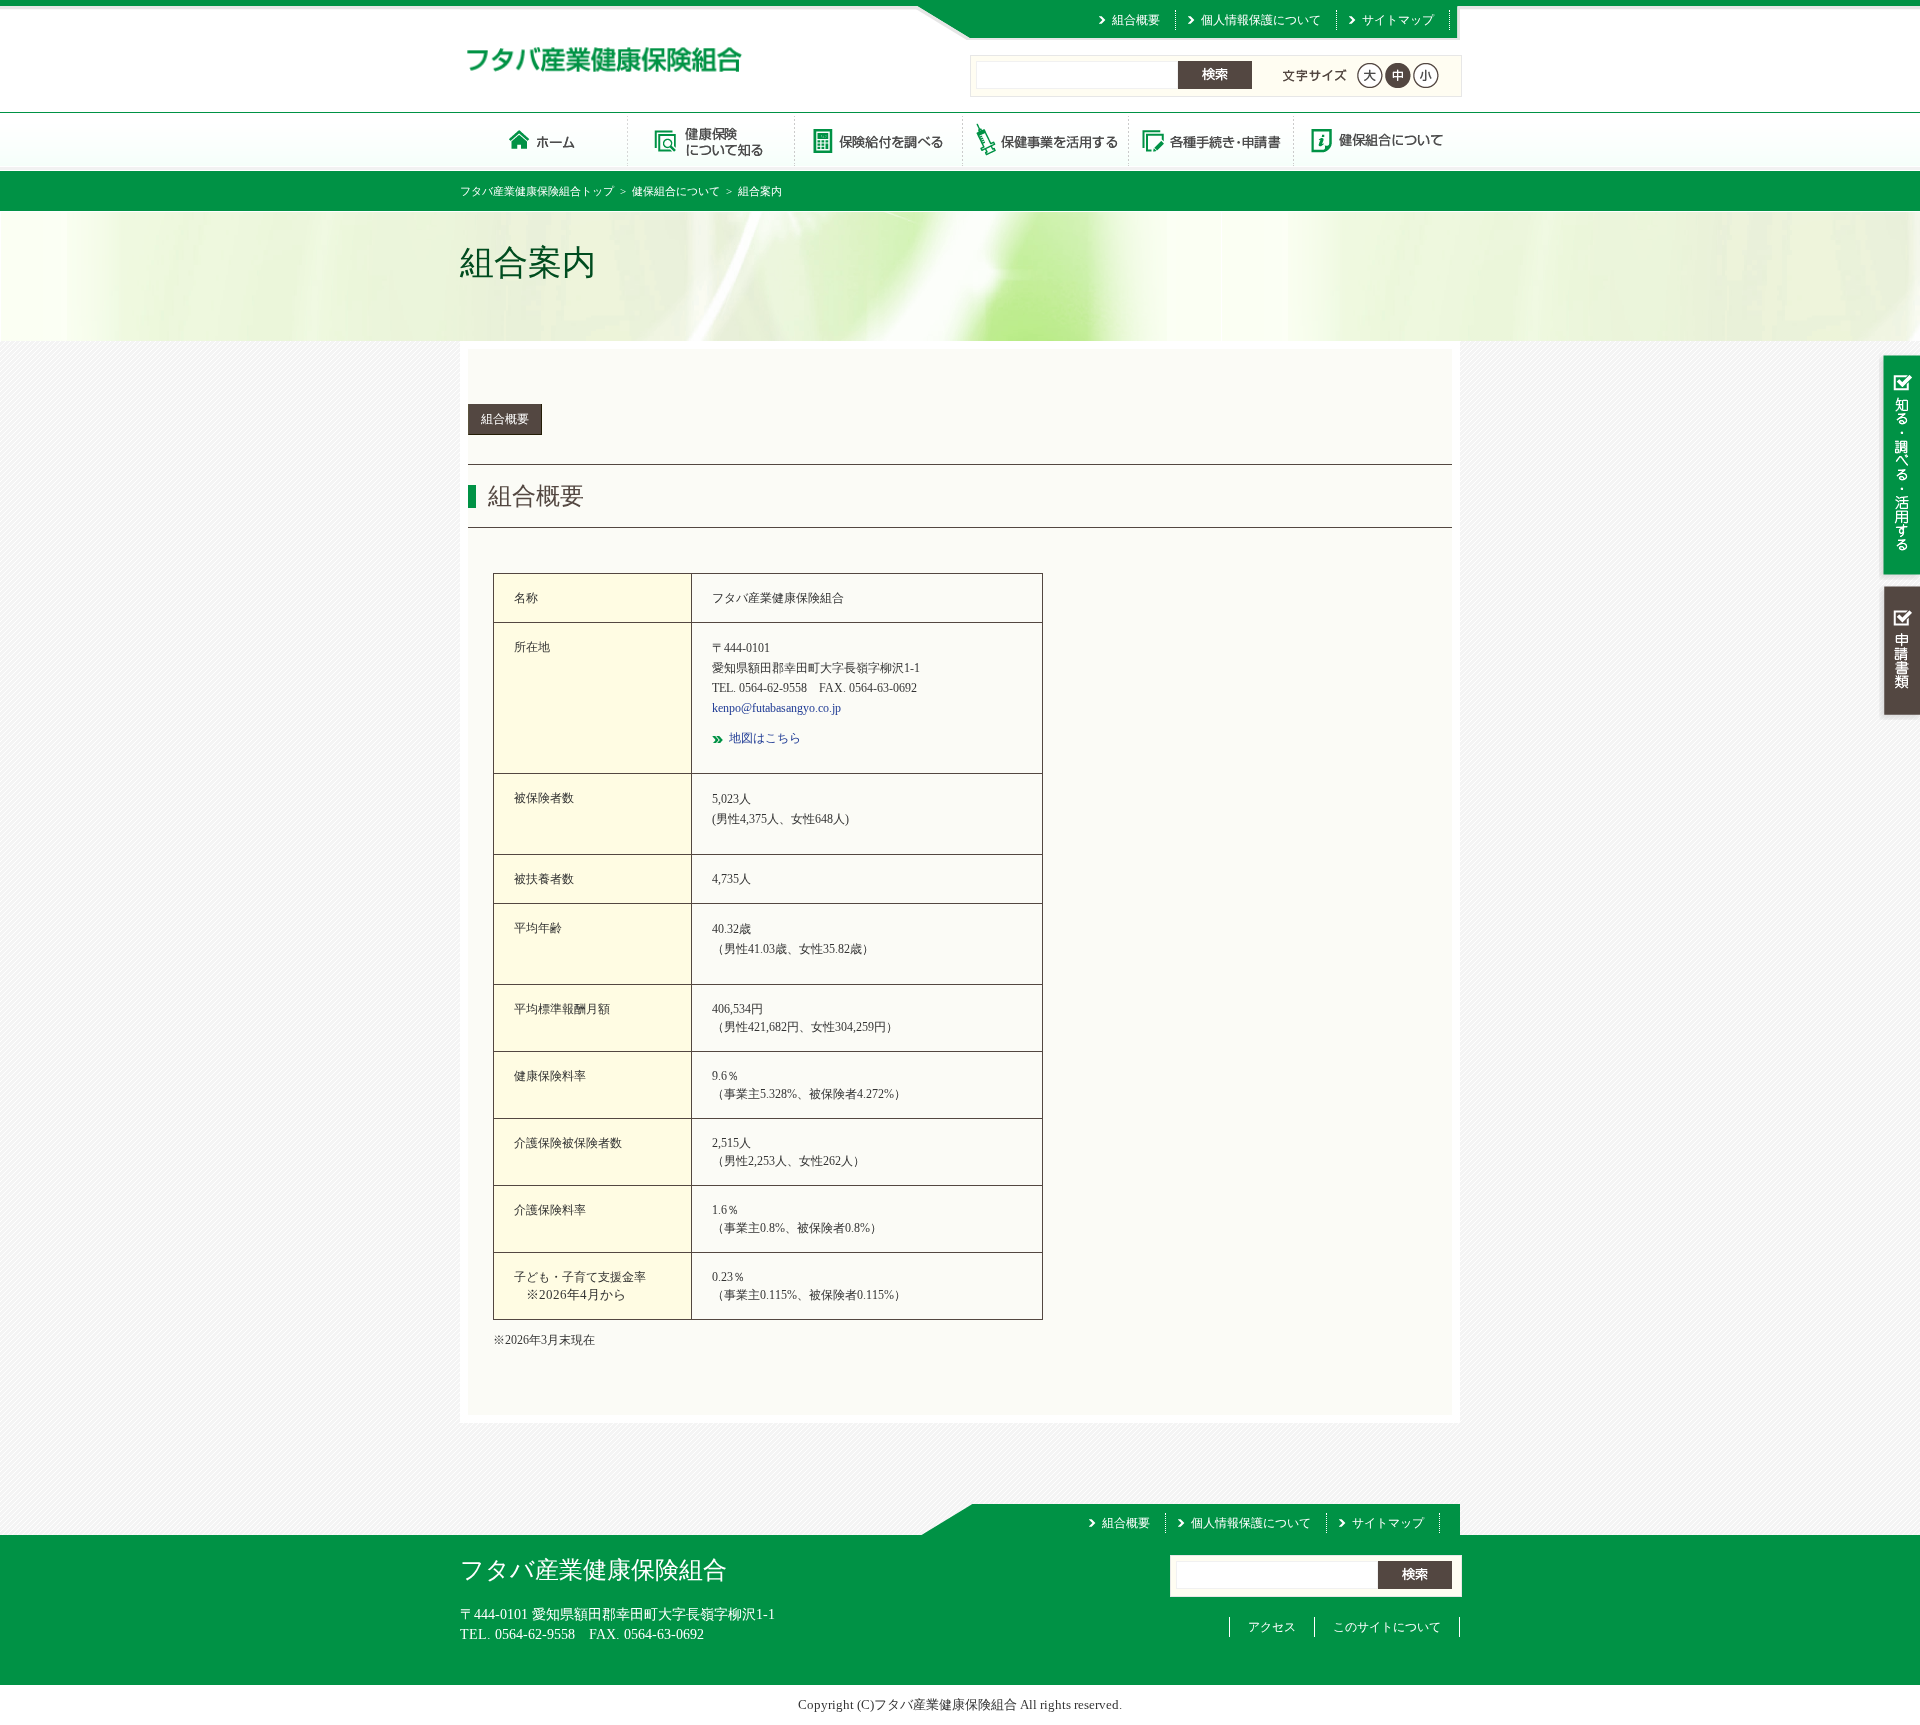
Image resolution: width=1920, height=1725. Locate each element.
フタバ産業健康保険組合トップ (537, 191)
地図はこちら (765, 738)
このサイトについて (1387, 1627)
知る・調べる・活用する (1899, 466)
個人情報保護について (1261, 20)
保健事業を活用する (1044, 139)
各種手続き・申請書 (1210, 139)
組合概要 (1136, 20)
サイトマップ (1398, 20)
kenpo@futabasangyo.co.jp (776, 708)
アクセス (1272, 1627)
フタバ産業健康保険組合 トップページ (543, 139)
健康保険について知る (710, 139)
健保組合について (1376, 139)
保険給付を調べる (877, 139)
